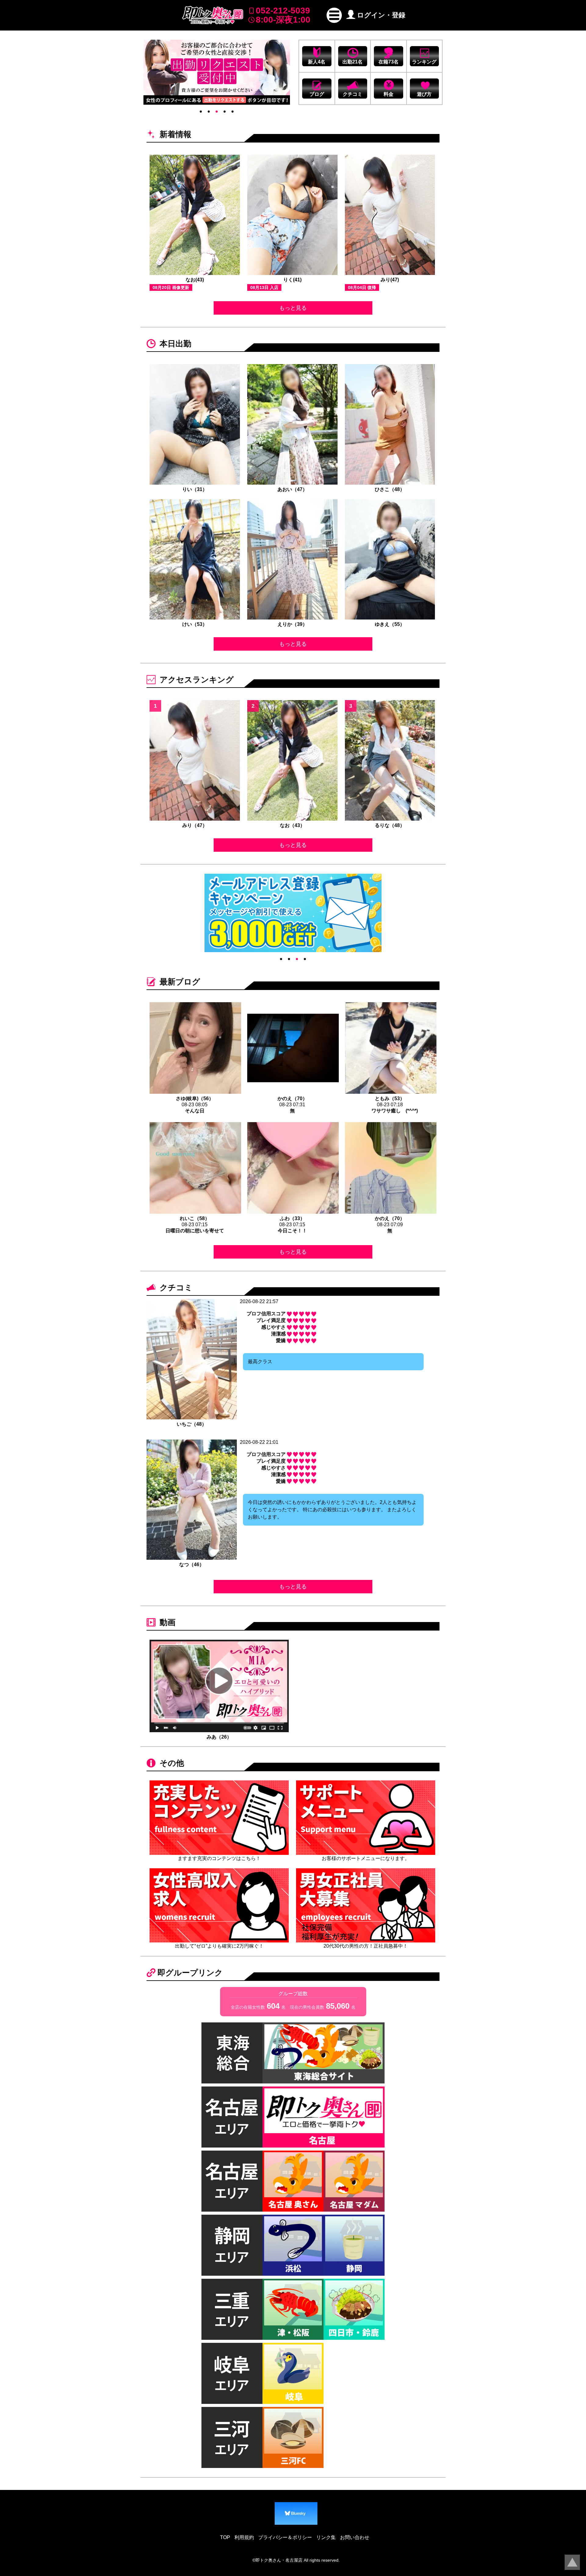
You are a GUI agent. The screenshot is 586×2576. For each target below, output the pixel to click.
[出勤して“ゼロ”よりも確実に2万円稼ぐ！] (219, 1905)
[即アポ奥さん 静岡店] (354, 2245)
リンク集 (326, 2537)
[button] (334, 15)
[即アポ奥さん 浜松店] (293, 2245)
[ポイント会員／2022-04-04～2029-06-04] (293, 913)
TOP (225, 2537)
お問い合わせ (355, 2537)
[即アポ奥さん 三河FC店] (293, 2437)
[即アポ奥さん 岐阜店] (293, 2373)
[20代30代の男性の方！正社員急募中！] (366, 1905)
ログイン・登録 (381, 15)
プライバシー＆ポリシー (285, 2537)
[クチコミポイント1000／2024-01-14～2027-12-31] (217, 72)
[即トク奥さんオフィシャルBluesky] (296, 2513)
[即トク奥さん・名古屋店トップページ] (213, 15)
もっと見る (293, 308)
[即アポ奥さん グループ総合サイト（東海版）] (324, 2053)
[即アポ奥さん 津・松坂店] (293, 2309)
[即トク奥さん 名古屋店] (324, 2117)
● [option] (201, 111)
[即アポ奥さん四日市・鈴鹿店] (354, 2309)
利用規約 (244, 2537)
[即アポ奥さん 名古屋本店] (293, 2181)
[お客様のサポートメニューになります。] (366, 1817)
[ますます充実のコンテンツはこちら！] (219, 1817)
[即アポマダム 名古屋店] (354, 2181)
